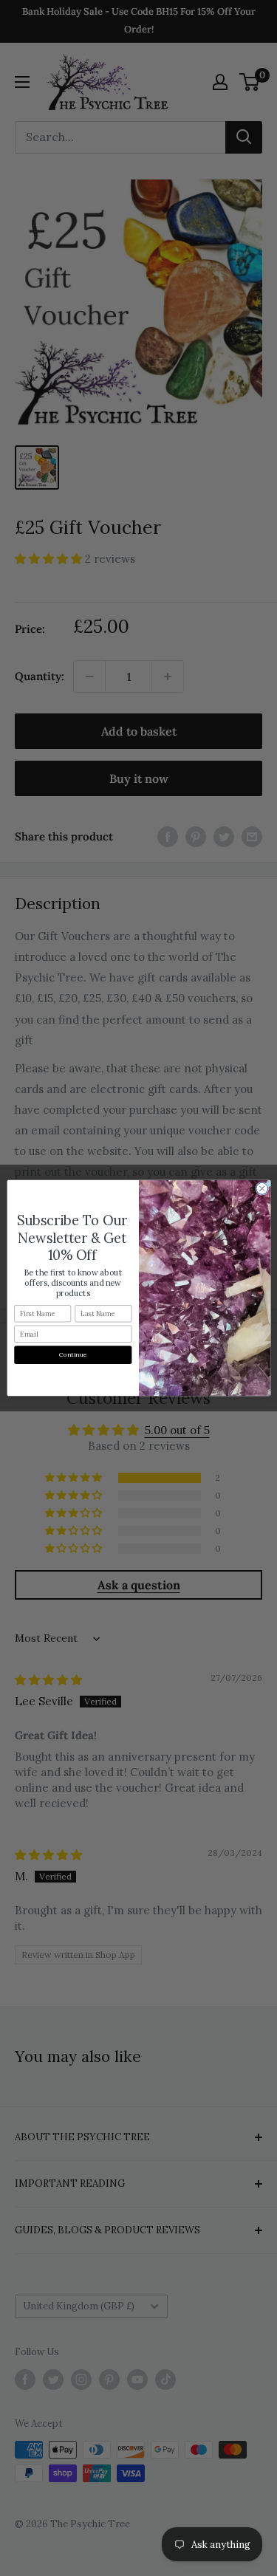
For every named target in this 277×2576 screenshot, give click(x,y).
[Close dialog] (261, 1188)
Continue (73, 1355)
